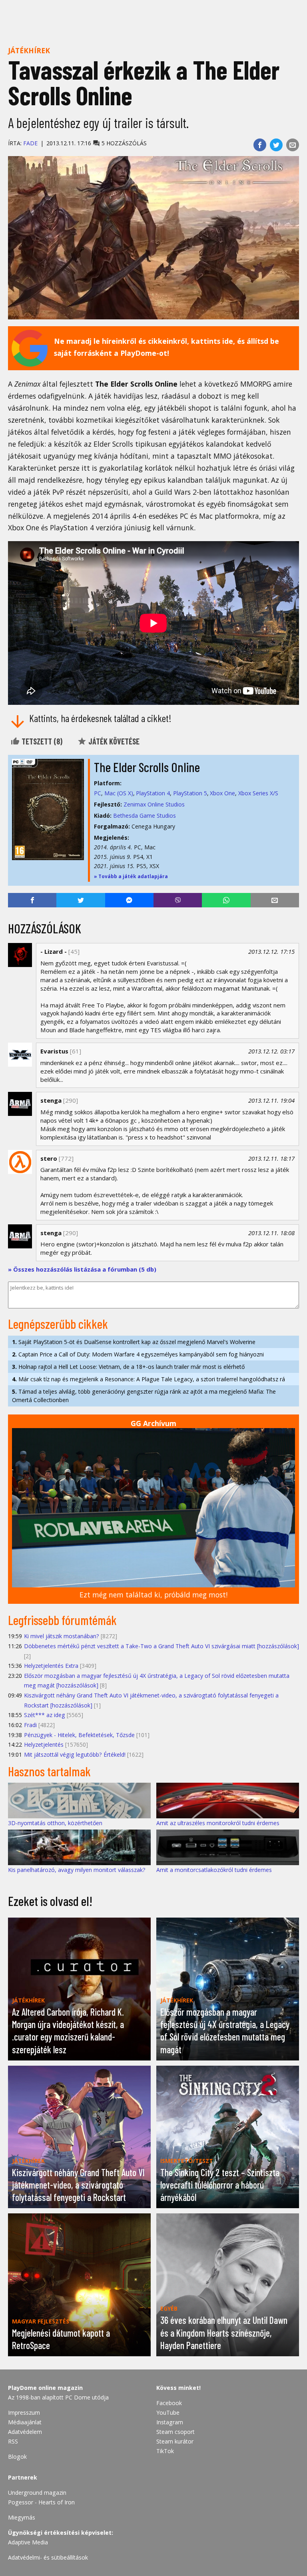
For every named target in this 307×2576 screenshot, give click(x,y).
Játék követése (113, 741)
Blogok (17, 2457)
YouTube (168, 2412)
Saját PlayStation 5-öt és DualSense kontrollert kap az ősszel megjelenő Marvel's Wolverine (134, 1342)
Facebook (169, 2403)
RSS (13, 2441)
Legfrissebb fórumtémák (62, 1620)
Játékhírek (29, 50)
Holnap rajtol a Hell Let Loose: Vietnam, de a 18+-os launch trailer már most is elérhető (128, 1367)
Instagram (170, 2422)
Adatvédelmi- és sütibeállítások (48, 2557)
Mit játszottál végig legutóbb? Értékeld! (75, 1754)
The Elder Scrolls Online (147, 767)
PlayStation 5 (190, 793)
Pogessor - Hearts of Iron (41, 2502)
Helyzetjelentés (44, 1744)
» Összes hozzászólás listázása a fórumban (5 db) (82, 1269)
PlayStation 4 (153, 793)
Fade (30, 143)
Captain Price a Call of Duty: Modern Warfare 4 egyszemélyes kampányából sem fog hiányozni (138, 1354)
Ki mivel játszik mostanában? (62, 1636)
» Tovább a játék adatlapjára (131, 876)
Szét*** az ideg (45, 1715)
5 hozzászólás (123, 143)
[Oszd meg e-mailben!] (293, 145)
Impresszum (24, 2412)
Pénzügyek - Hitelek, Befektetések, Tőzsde (79, 1735)
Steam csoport (175, 2432)
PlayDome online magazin (45, 2388)
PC (98, 793)
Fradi (30, 1725)
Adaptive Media (28, 2542)
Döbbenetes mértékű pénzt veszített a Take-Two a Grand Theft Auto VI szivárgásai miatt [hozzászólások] (161, 1646)
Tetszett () (41, 741)
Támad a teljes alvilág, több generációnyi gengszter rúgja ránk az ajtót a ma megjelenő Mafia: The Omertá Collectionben (144, 1396)
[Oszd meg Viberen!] (178, 900)
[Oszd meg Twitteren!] (276, 145)
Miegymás (22, 2517)
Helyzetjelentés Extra (51, 1666)
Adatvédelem (25, 2432)
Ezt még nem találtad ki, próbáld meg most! (153, 1595)
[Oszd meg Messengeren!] (129, 900)
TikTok (165, 2451)
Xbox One (222, 793)
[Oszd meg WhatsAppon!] (226, 900)
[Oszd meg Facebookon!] (260, 145)
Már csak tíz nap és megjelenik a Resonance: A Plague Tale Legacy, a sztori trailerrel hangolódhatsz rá (149, 1379)
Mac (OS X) (119, 793)
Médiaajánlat (25, 2422)
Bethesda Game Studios (145, 816)
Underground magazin (37, 2493)
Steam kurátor (175, 2441)
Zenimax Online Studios (154, 804)
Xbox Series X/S (258, 793)
